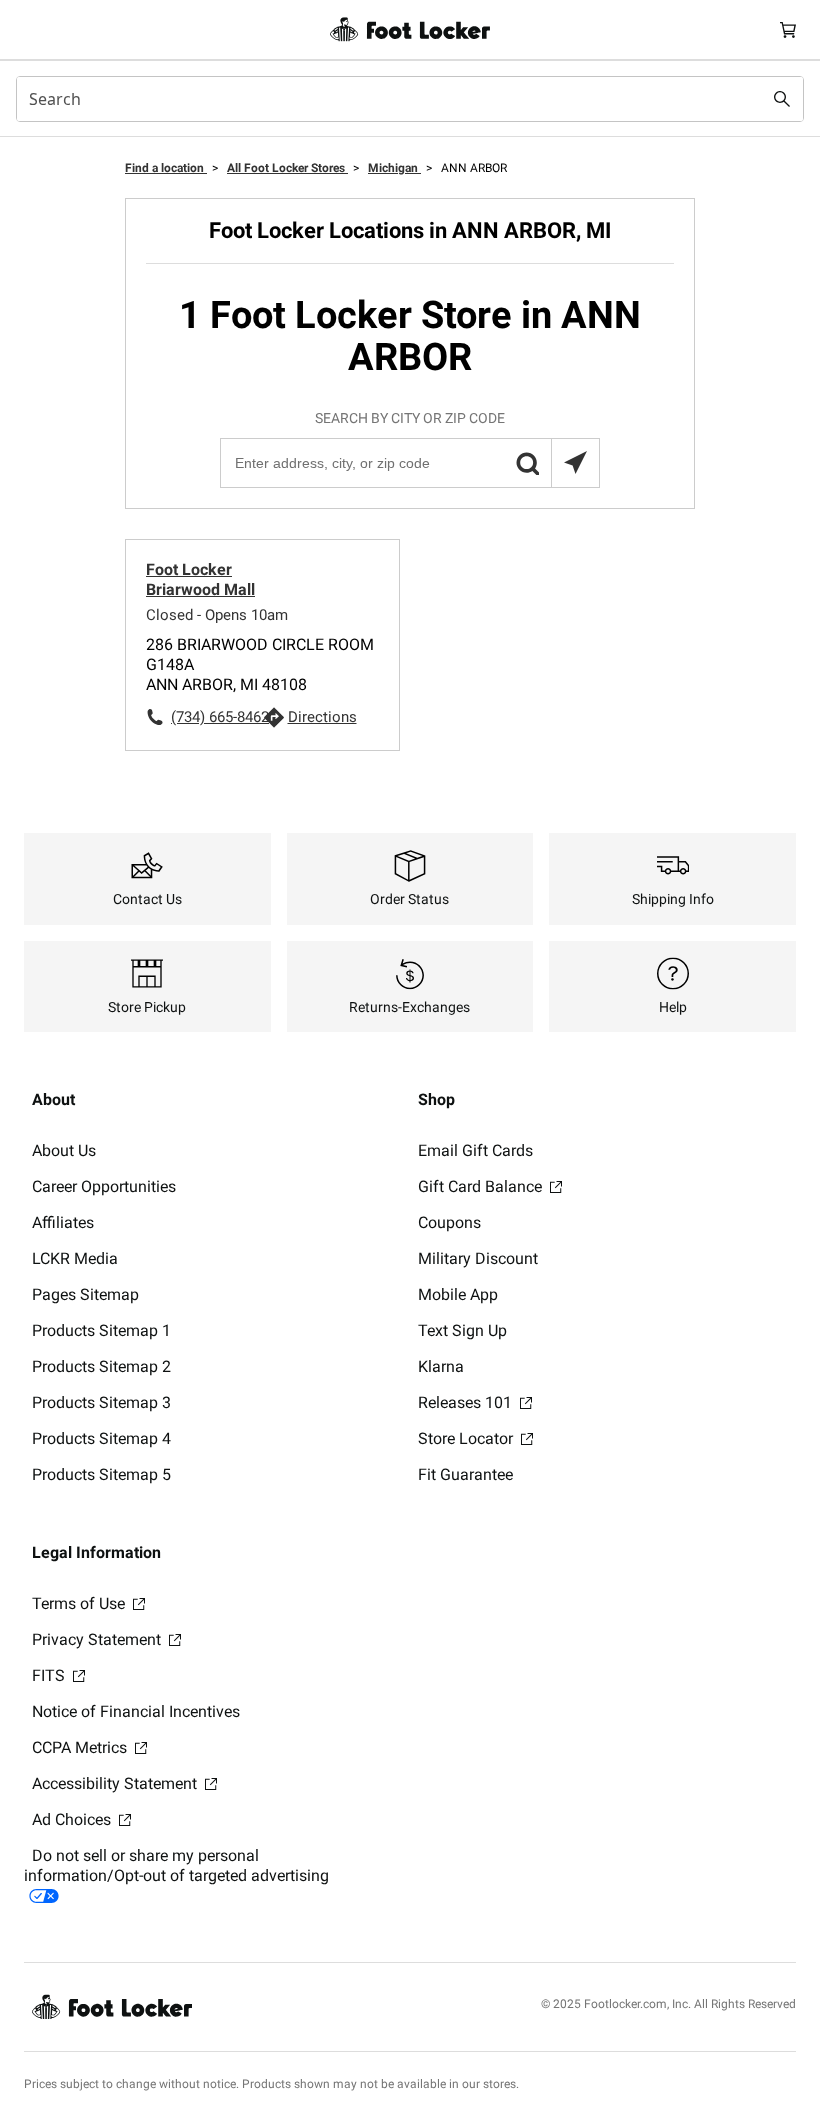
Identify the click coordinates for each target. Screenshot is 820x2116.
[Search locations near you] (575, 463)
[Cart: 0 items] (788, 29)
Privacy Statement (98, 1639)
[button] (527, 463)
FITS (50, 1675)
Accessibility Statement (116, 1783)
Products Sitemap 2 (101, 1366)
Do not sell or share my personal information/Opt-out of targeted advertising (176, 1865)
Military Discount (478, 1258)
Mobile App (458, 1294)
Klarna (441, 1366)
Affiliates (63, 1222)
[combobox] (410, 99)
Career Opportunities (104, 1186)
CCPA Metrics (81, 1747)
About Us (64, 1150)
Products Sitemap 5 (101, 1474)
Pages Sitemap (85, 1294)
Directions (322, 717)
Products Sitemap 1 (101, 1330)
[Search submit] (782, 99)
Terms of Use (80, 1603)
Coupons (449, 1222)
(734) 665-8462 (217, 717)
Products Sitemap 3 (101, 1402)
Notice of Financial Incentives (136, 1711)
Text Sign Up (462, 1330)
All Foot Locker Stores (287, 168)
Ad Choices (73, 1819)
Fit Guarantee (465, 1474)
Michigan (394, 168)
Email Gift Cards (475, 1150)
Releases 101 (467, 1402)
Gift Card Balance (482, 1186)
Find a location (166, 168)
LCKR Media (75, 1258)
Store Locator (467, 1438)
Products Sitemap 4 (101, 1438)
